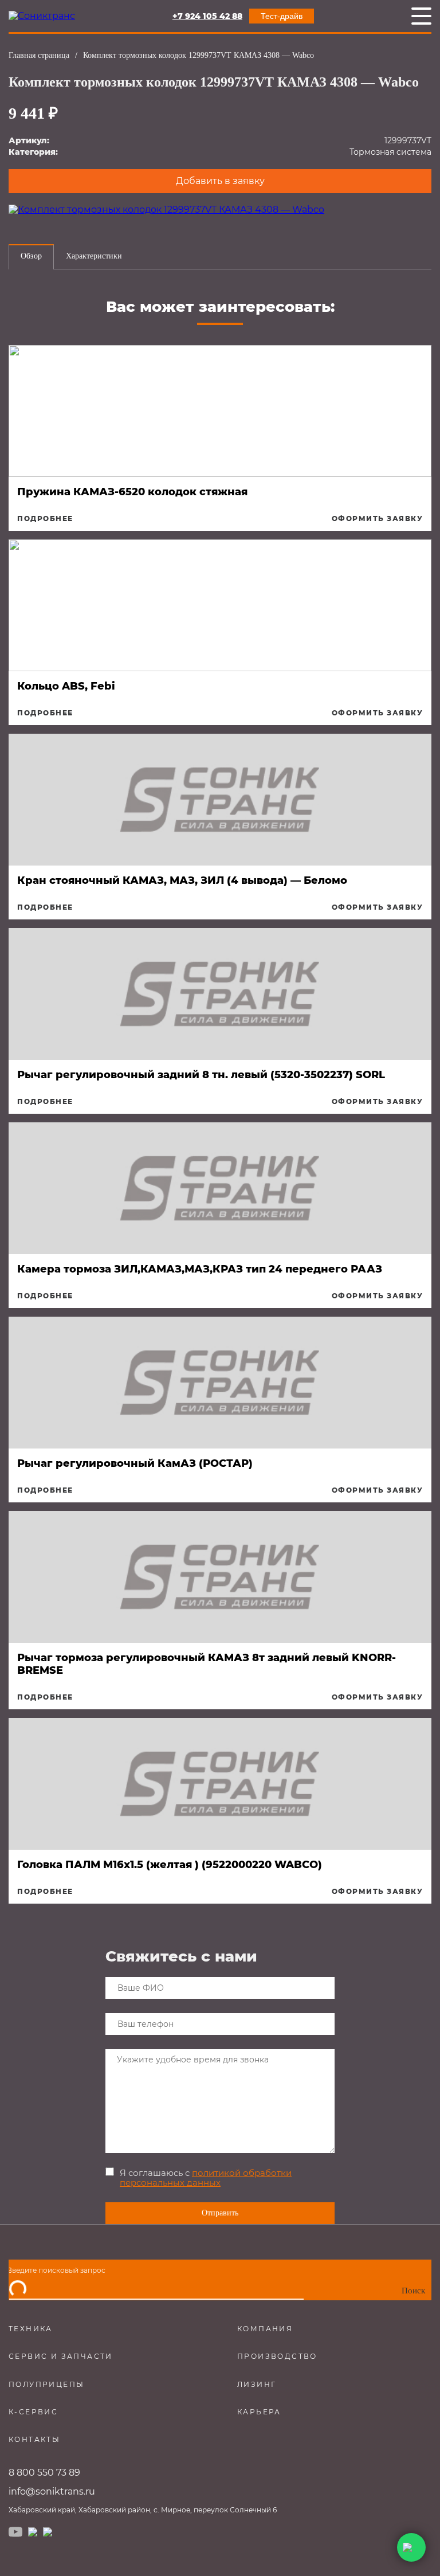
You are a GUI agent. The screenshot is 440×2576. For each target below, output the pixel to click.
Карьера (259, 2412)
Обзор (31, 256)
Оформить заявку (378, 519)
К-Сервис (33, 2412)
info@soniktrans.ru (52, 2491)
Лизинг (257, 2384)
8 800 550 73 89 (44, 2473)
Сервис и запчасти (61, 2356)
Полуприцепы (46, 2384)
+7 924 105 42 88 (207, 16)
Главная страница (39, 55)
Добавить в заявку (220, 181)
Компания (265, 2329)
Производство (277, 2356)
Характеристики (94, 256)
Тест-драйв (282, 16)
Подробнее (45, 519)
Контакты (34, 2439)
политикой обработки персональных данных (206, 2178)
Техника (31, 2329)
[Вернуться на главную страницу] (42, 16)
